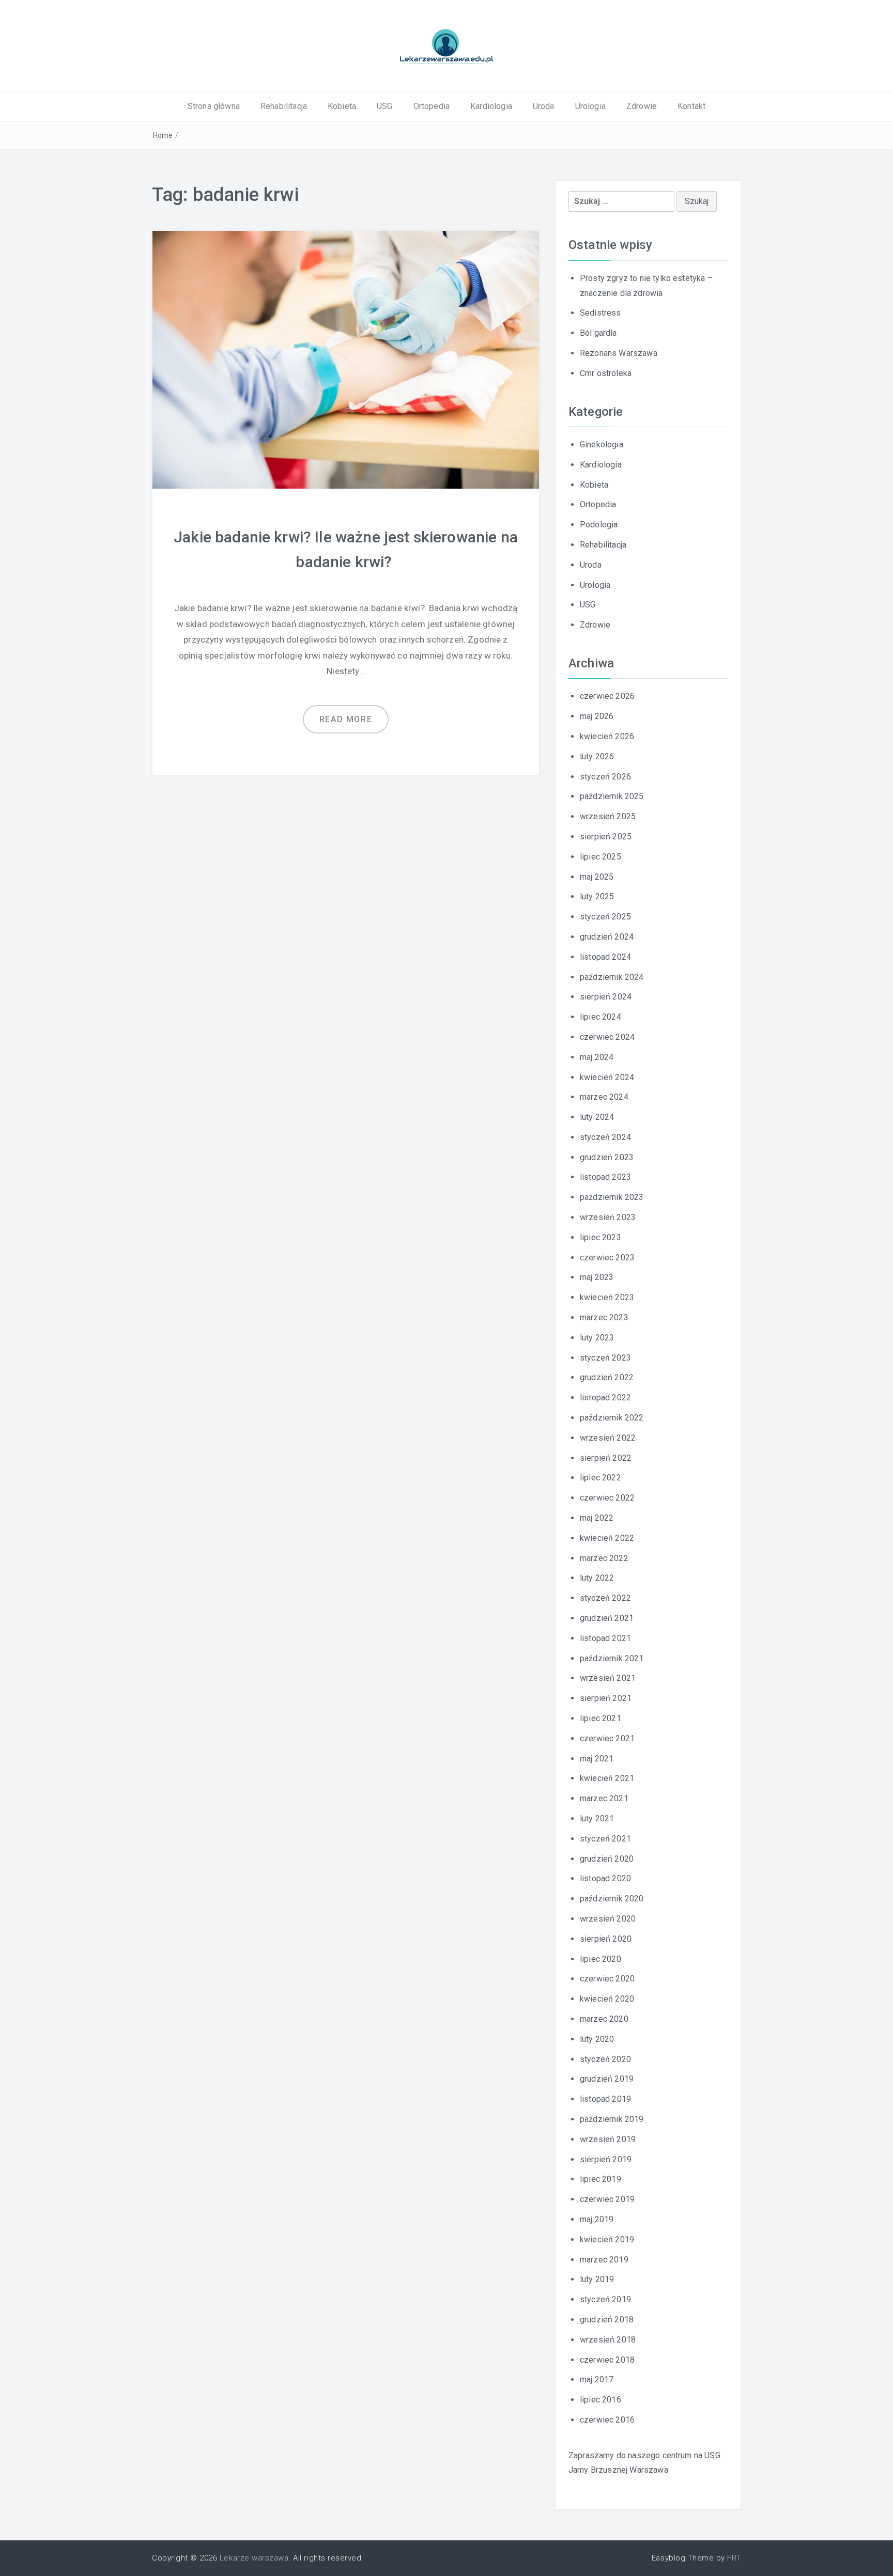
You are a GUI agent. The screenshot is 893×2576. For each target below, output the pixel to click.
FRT (734, 2558)
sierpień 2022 (606, 1458)
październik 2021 (612, 1658)
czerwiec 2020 (607, 1979)
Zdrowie (642, 106)
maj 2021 (597, 1759)
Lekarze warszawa (254, 2558)
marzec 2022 (604, 1558)
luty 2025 (597, 896)
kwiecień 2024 (607, 1077)
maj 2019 (597, 2219)
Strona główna (214, 106)
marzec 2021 (604, 1798)
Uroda (544, 106)
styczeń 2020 (605, 2059)
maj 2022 (597, 1518)
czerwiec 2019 (607, 2199)
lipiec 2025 (601, 857)
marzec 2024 (604, 1097)
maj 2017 (597, 2379)
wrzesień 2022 (608, 1438)
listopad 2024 (605, 957)
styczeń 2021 (605, 1839)
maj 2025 (597, 877)
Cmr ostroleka (606, 373)
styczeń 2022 (605, 1598)
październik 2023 (612, 1197)
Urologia (590, 106)
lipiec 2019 (601, 2179)
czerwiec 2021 (607, 1738)
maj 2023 (597, 1277)
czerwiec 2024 (607, 1037)
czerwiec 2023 (607, 1258)
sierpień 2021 (606, 1698)
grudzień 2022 (607, 1377)
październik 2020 (612, 1899)
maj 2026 (597, 716)
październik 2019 (612, 2119)
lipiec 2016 (601, 2400)
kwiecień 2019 (607, 2239)
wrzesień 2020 (608, 1919)
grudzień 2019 (607, 2079)
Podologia (599, 525)
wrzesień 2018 (608, 2340)
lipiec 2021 (601, 1718)
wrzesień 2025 (608, 816)
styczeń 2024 (605, 1137)
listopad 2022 (605, 1398)
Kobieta (342, 106)
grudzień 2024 (607, 937)
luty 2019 (597, 2279)
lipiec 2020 (601, 1959)
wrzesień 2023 (608, 1217)
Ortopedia (432, 106)
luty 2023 (597, 1338)
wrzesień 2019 (608, 2139)
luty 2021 (597, 1818)
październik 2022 (612, 1418)
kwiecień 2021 (607, 1778)
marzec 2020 (604, 2019)
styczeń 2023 (605, 1358)
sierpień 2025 (606, 837)
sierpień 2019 (606, 2159)
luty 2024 (597, 1117)
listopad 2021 (605, 1638)
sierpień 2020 (606, 1939)
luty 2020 (597, 2039)
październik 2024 (612, 977)
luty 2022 (597, 1578)
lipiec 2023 (601, 1237)
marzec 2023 (604, 1317)
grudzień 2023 (607, 1157)
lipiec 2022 (601, 1478)
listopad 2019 (605, 2099)
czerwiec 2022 (607, 1498)
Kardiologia (491, 106)
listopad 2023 (605, 1177)
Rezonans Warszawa (619, 353)
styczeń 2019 (605, 2299)
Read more (346, 719)
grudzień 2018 (607, 2320)
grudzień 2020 (607, 1859)
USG (384, 106)
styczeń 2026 (605, 777)
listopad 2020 (605, 1878)
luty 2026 (597, 756)
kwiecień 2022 (607, 1538)
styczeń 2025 (605, 917)
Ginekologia (602, 444)
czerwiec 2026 (607, 696)
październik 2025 (612, 796)
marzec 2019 (604, 2260)
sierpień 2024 (606, 997)
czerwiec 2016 (607, 2420)
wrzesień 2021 (608, 1678)
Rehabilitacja (284, 106)
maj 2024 (597, 1057)
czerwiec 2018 (607, 2360)
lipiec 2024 (601, 1017)
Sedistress (601, 313)
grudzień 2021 (607, 1618)
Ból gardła (598, 333)
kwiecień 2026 (607, 736)
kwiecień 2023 (607, 1297)
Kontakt (691, 106)
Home (163, 135)
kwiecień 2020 (607, 1999)
